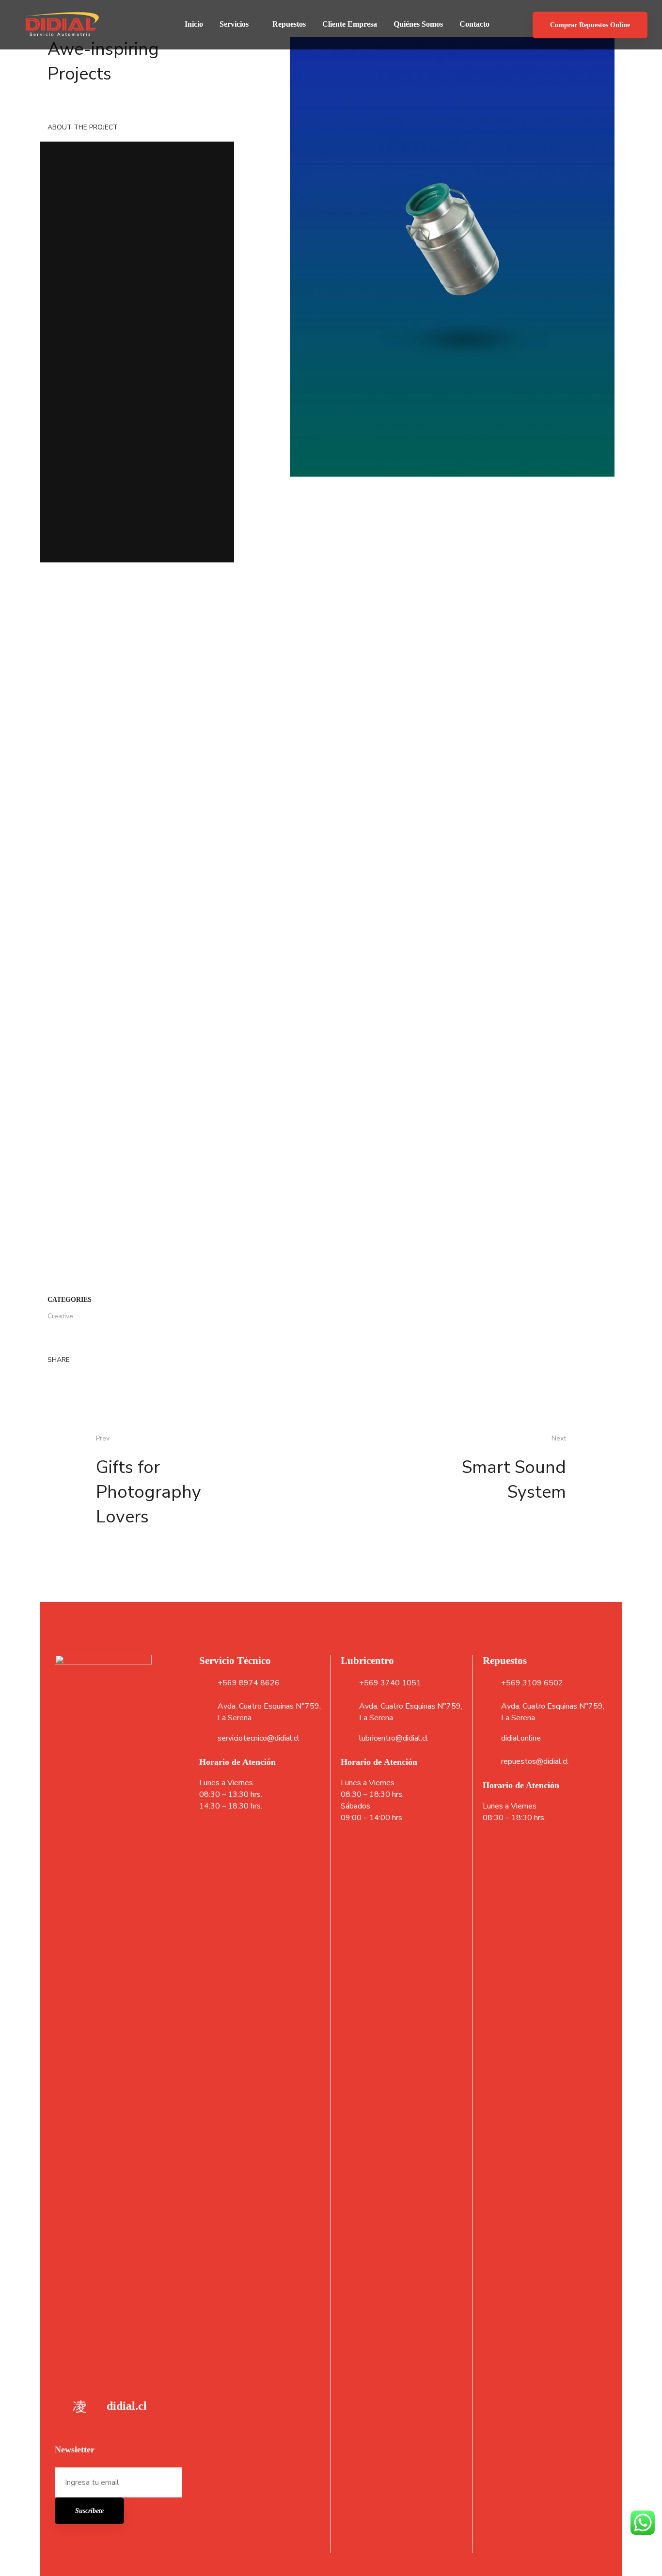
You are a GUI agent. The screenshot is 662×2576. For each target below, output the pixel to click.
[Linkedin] (81, 896)
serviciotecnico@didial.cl (259, 1738)
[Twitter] (66, 896)
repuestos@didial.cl (535, 1761)
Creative (60, 834)
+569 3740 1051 (390, 1683)
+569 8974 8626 (249, 1683)
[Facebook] (50, 896)
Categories (70, 817)
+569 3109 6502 (532, 1683)
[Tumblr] (50, 909)
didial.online (521, 1738)
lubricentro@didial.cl (394, 1738)
